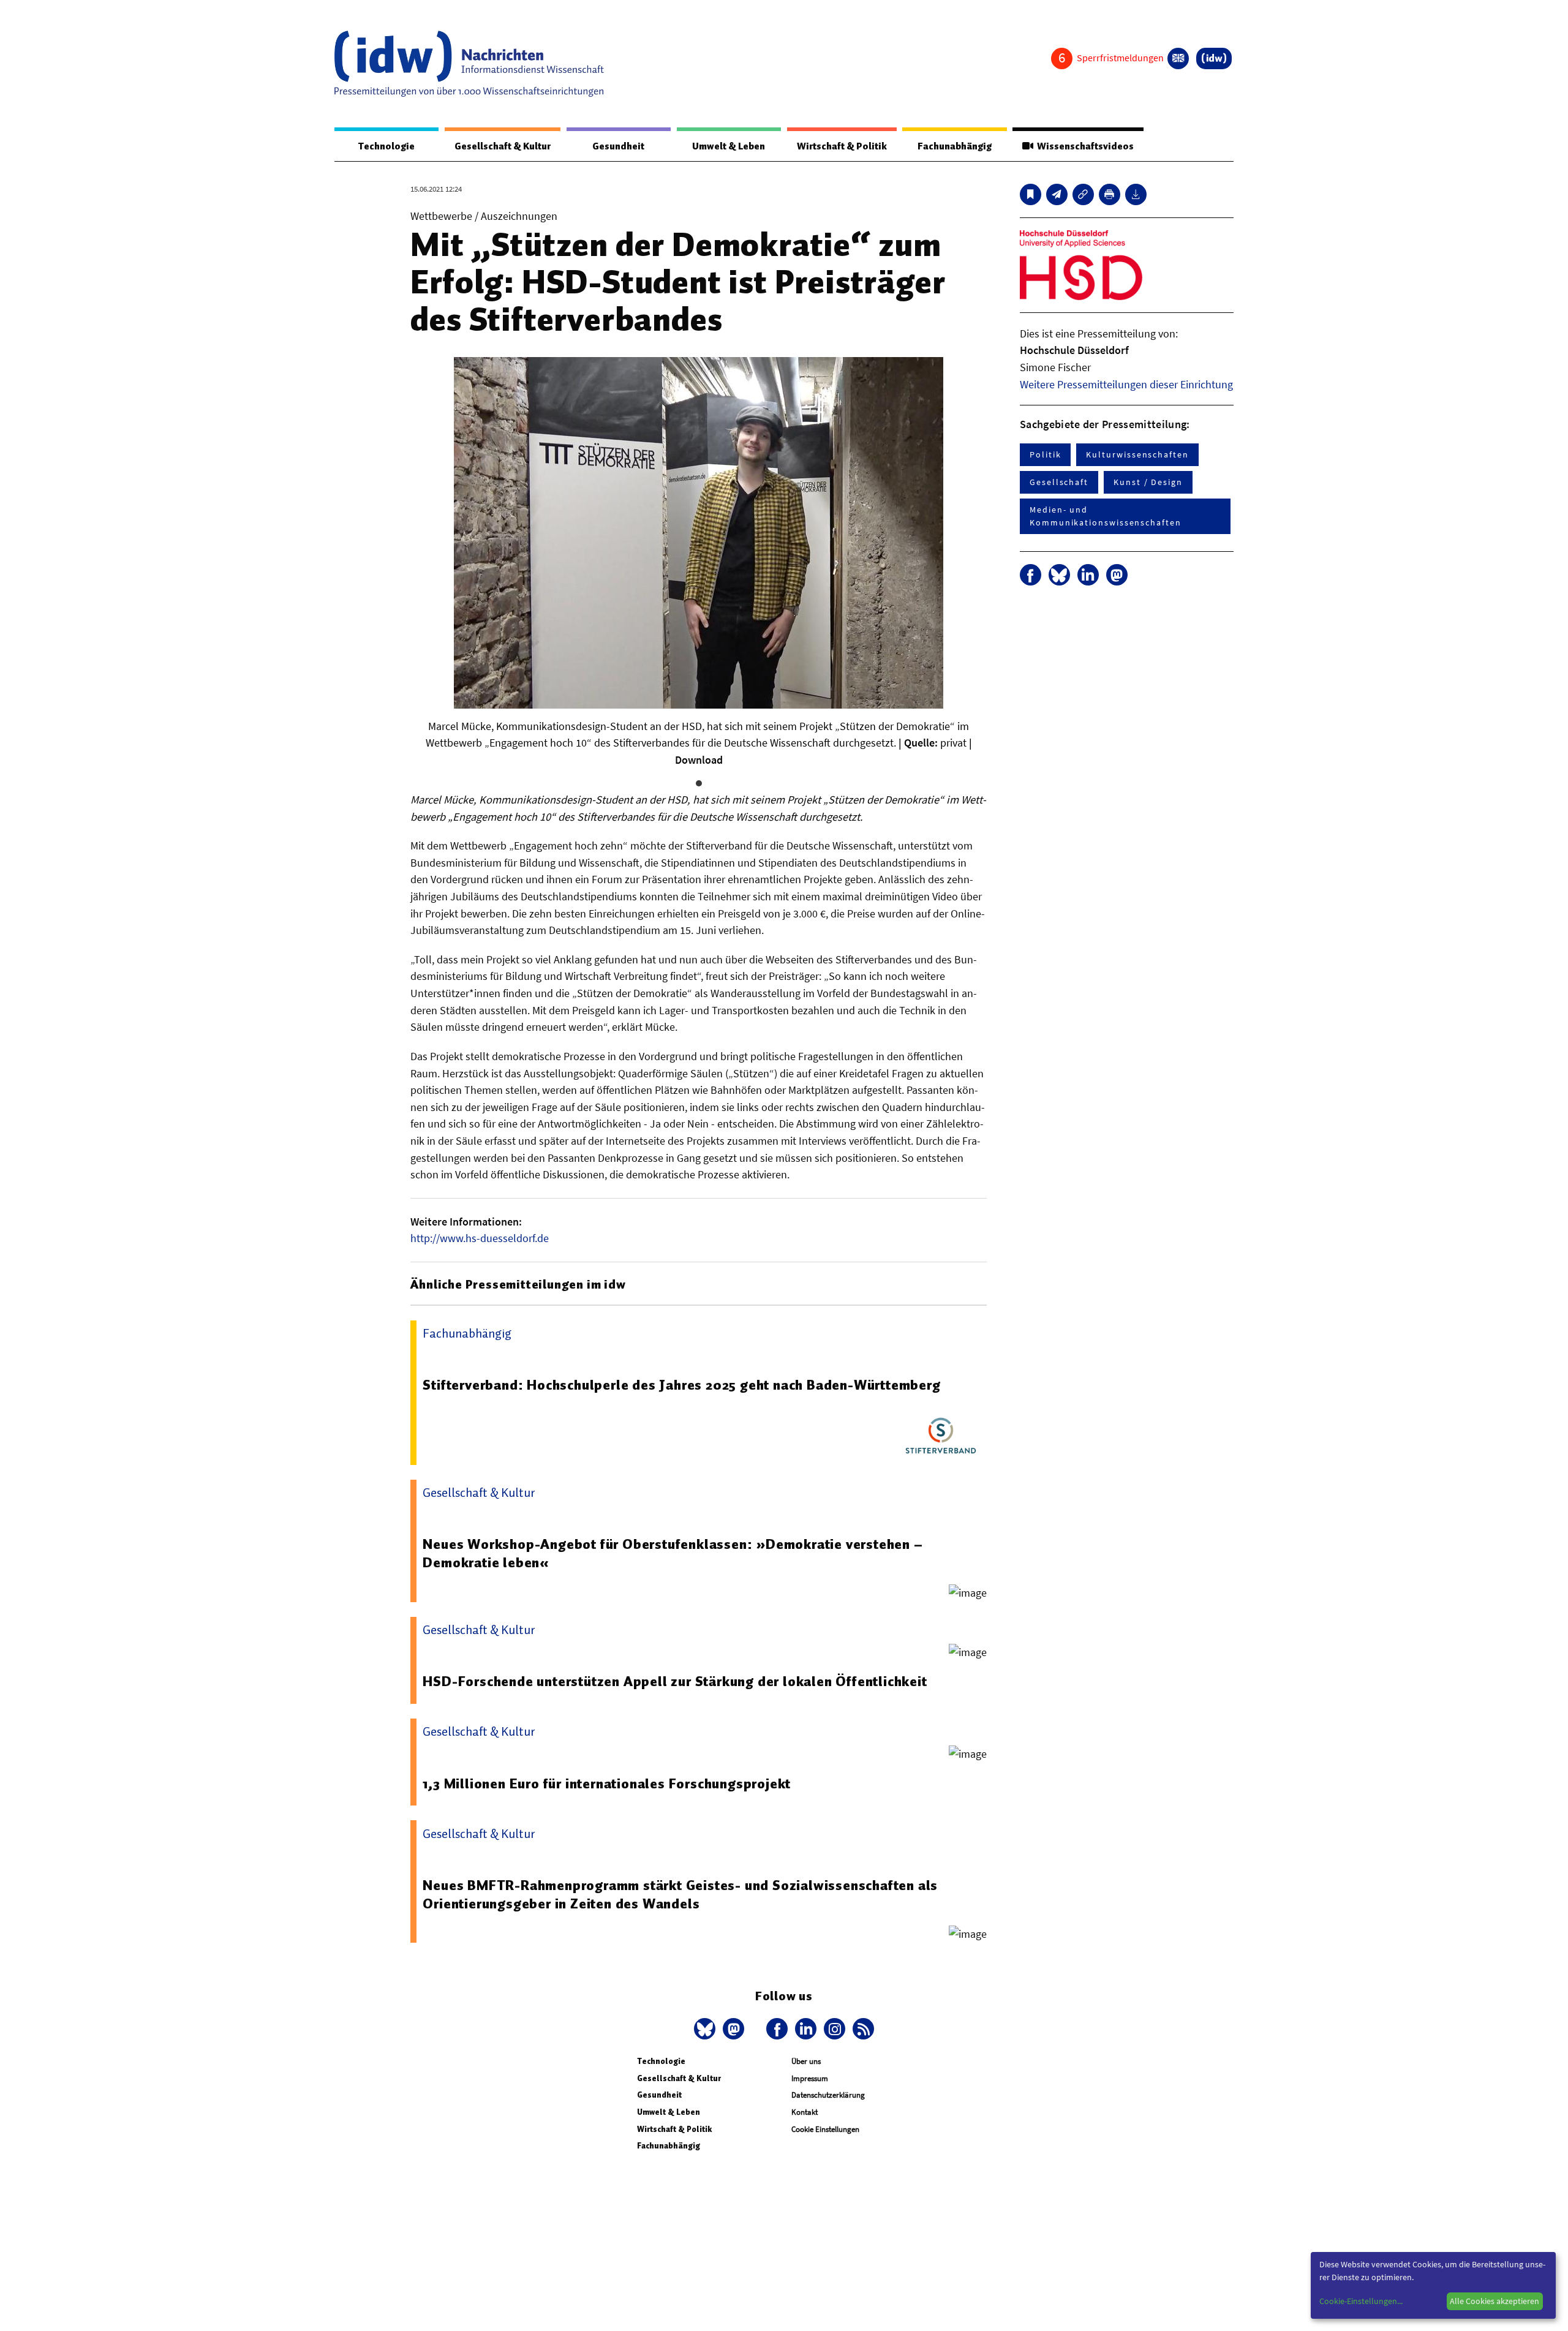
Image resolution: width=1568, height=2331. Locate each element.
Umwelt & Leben (729, 146)
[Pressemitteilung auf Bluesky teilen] (1059, 575)
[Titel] (1031, 194)
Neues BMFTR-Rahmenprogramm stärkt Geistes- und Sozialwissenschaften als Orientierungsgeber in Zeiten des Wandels (680, 1894)
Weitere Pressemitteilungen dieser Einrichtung (1126, 384)
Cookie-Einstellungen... (1361, 2301)
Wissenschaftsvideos (1084, 146)
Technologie (386, 146)
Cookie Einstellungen (825, 2129)
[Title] (1083, 194)
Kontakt (805, 2112)
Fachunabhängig (955, 146)
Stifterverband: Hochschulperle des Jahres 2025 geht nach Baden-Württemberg (681, 1385)
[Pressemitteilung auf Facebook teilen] (1031, 575)
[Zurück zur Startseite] (469, 64)
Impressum (810, 2078)
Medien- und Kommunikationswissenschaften (1106, 516)
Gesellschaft (1059, 482)
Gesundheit (618, 146)
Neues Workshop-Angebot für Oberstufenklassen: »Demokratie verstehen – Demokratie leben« (673, 1553)
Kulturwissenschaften (1137, 454)
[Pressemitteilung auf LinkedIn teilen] (1088, 575)
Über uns (806, 2061)
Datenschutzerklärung (828, 2095)
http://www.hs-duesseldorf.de (480, 1238)
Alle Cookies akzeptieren (1494, 2301)
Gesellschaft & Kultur (503, 146)
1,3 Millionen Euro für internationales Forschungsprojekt (607, 1783)
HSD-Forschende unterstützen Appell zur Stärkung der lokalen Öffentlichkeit (675, 1681)
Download (699, 760)
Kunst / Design (1148, 482)
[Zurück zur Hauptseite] (1214, 58)
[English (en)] (1178, 58)
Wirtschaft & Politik (842, 146)
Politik (1045, 454)
